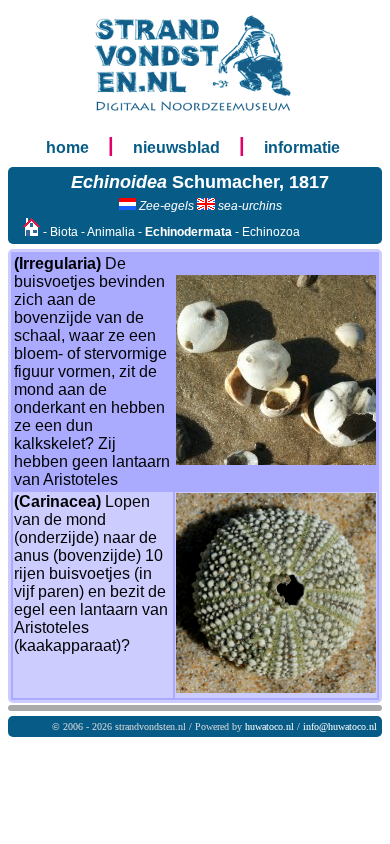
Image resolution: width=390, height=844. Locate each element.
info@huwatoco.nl (340, 726)
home (67, 147)
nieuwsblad (176, 147)
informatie (302, 147)
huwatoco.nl (269, 726)
